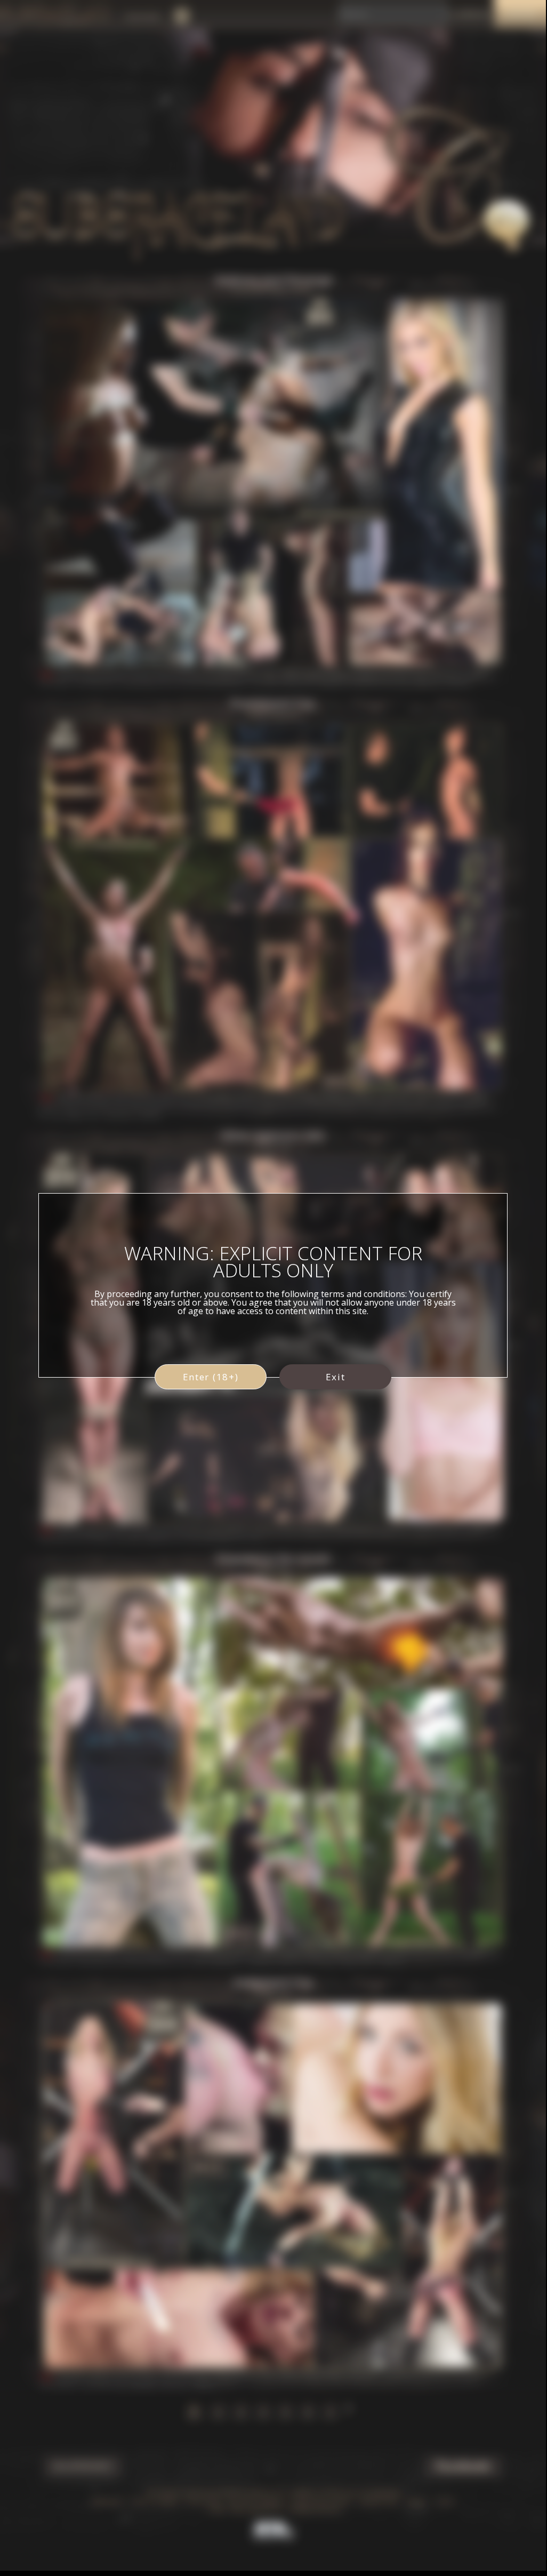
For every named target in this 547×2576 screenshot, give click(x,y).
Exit (336, 1377)
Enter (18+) (211, 1377)
